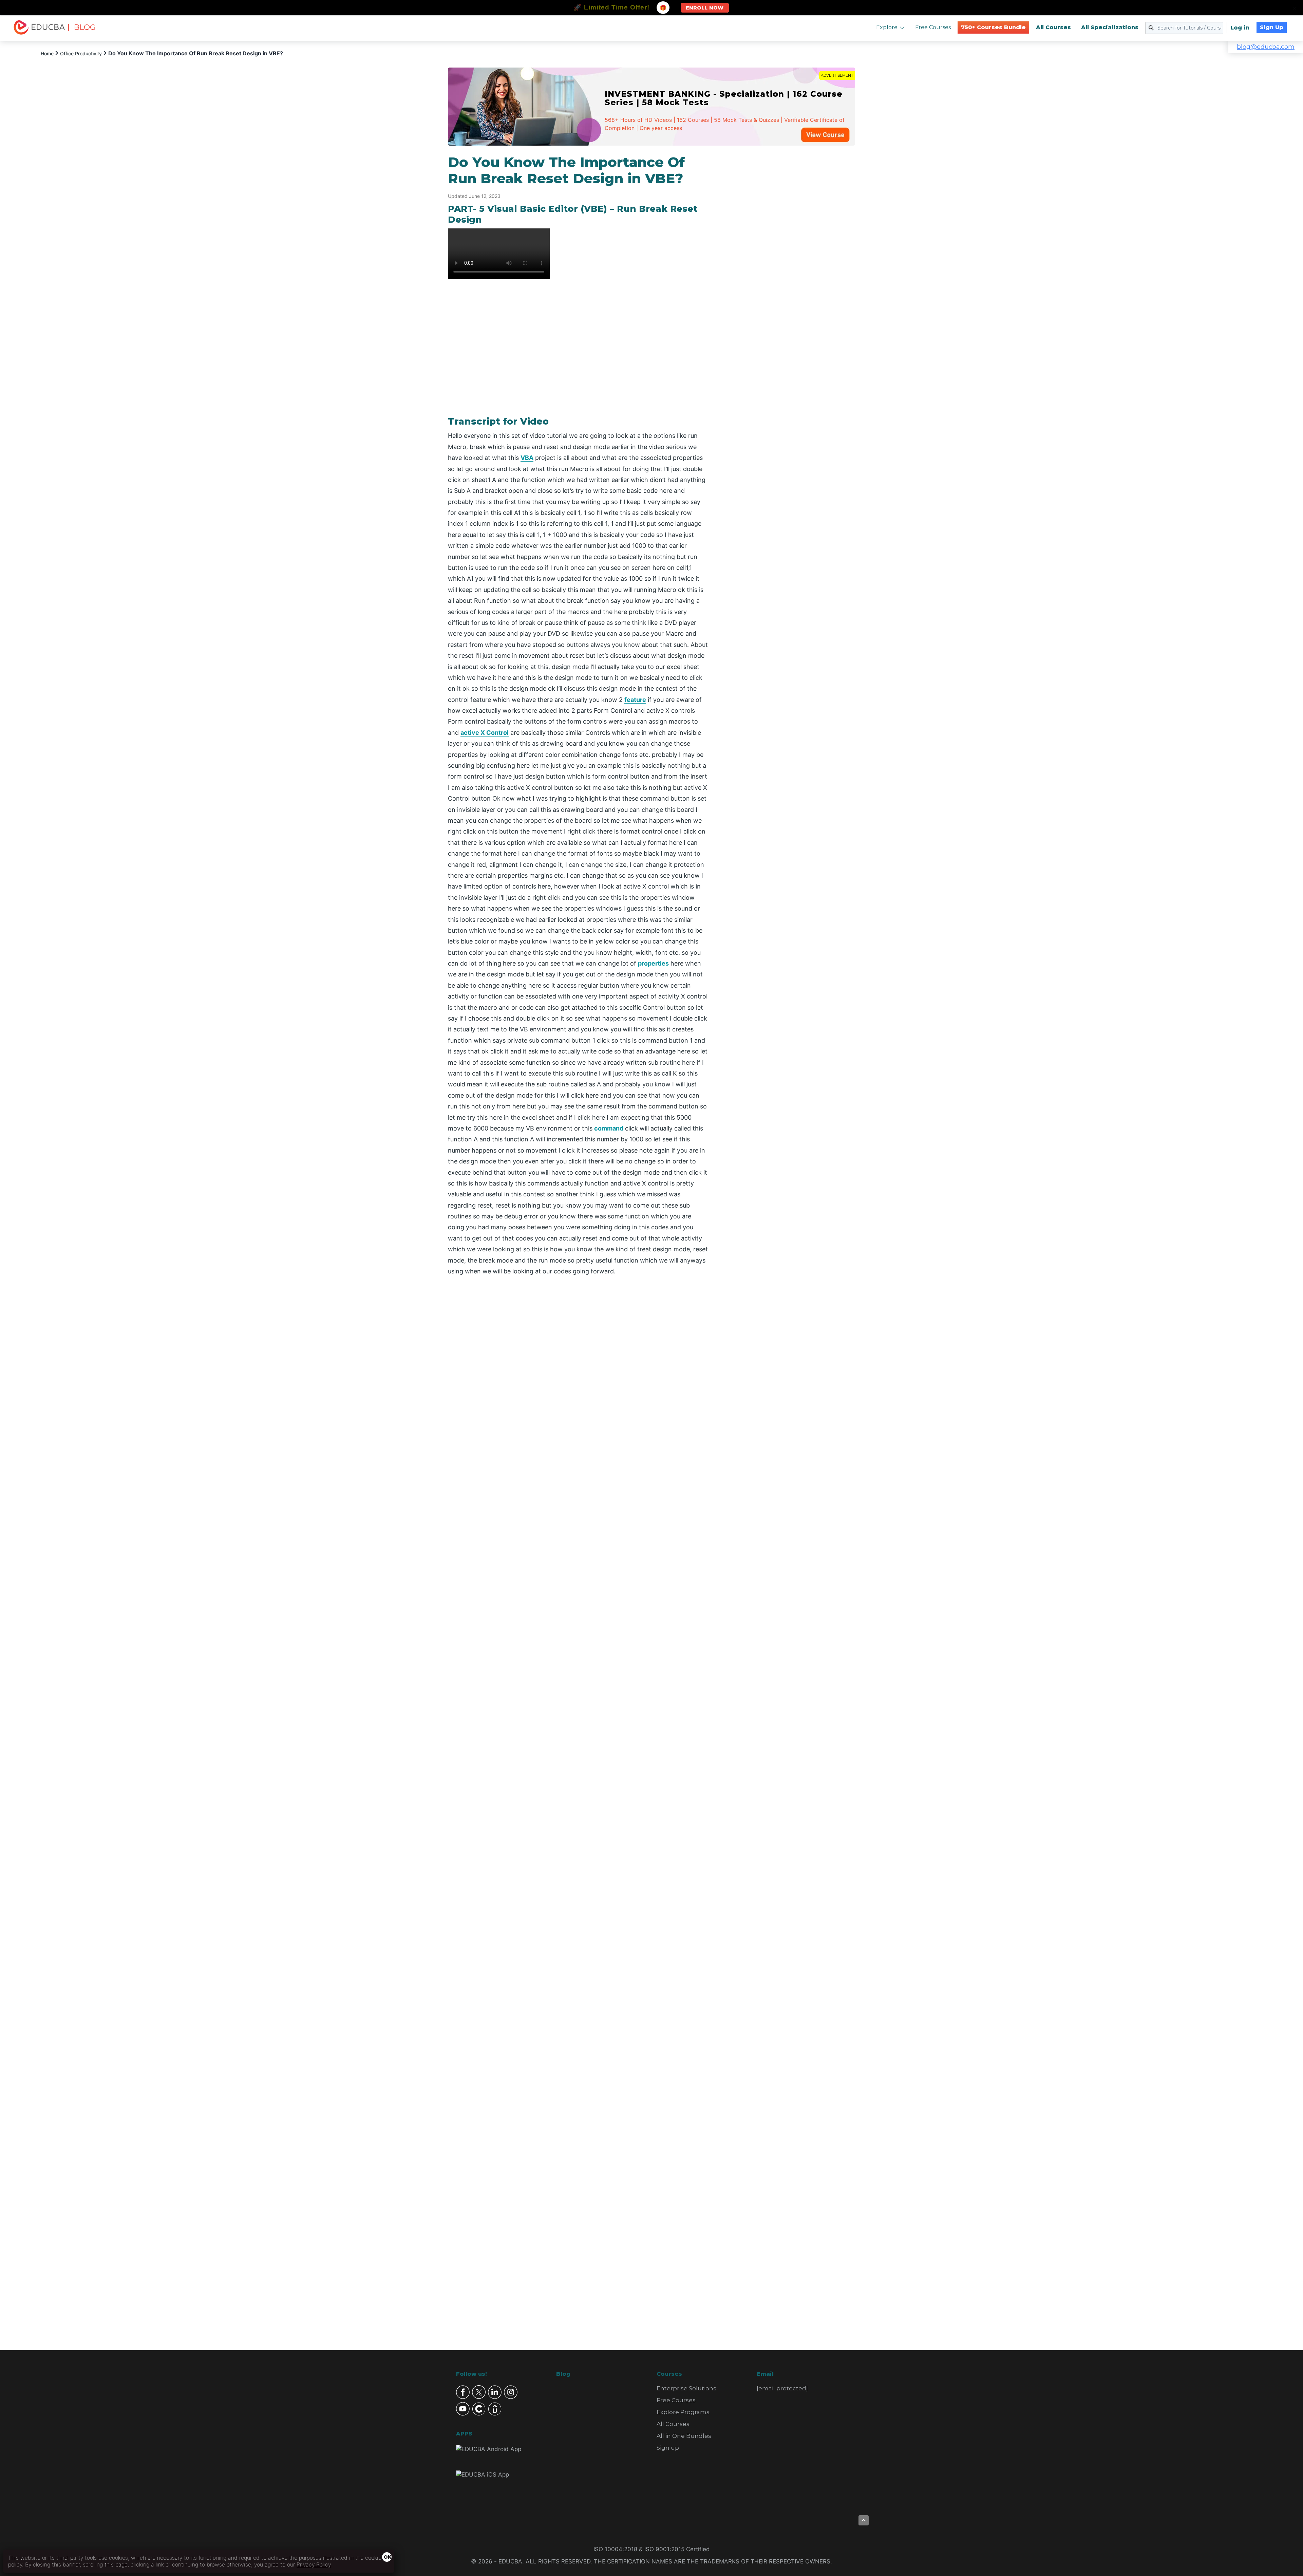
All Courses (1053, 27)
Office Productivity (81, 53)
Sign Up (1272, 27)
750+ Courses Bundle (993, 27)
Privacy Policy (314, 2564)
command (609, 1128)
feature (635, 700)
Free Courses (933, 27)
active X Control (485, 733)
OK (388, 2557)
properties (653, 963)
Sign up (668, 2448)
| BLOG (81, 27)
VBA (527, 458)
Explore (887, 27)
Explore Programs (683, 2412)
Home (47, 53)
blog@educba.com (1266, 47)
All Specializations (1110, 27)
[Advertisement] (790, 256)
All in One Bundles (684, 2436)
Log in (1240, 28)
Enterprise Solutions (686, 2388)
